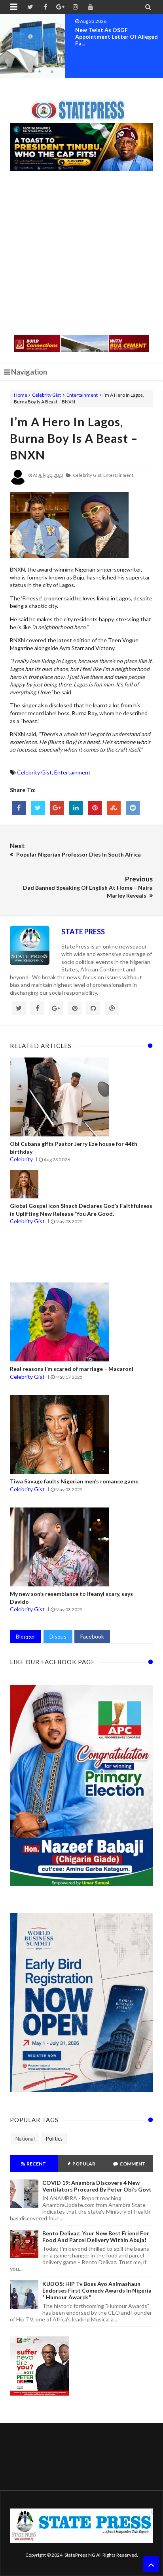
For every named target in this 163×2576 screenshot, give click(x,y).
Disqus (58, 1636)
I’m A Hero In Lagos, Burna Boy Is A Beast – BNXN (74, 438)
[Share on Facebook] (19, 808)
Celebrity (21, 1159)
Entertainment (82, 395)
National (25, 2139)
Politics (54, 2139)
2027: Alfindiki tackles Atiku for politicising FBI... (117, 33)
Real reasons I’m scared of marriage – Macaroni (72, 1369)
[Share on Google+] (57, 808)
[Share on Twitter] (38, 808)
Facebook (92, 1636)
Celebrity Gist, (88, 475)
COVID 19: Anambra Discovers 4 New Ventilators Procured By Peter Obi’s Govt (97, 2186)
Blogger (26, 1636)
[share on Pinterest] (95, 808)
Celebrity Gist (46, 395)
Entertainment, (119, 475)
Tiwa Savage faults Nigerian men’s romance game (74, 1481)
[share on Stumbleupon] (114, 808)
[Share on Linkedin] (76, 808)
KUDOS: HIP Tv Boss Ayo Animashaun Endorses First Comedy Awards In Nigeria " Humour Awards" (97, 2290)
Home (21, 395)
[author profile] (18, 483)
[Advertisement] (81, 254)
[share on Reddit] (133, 808)
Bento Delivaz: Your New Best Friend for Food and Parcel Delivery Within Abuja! (96, 2237)
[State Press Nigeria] (82, 105)
